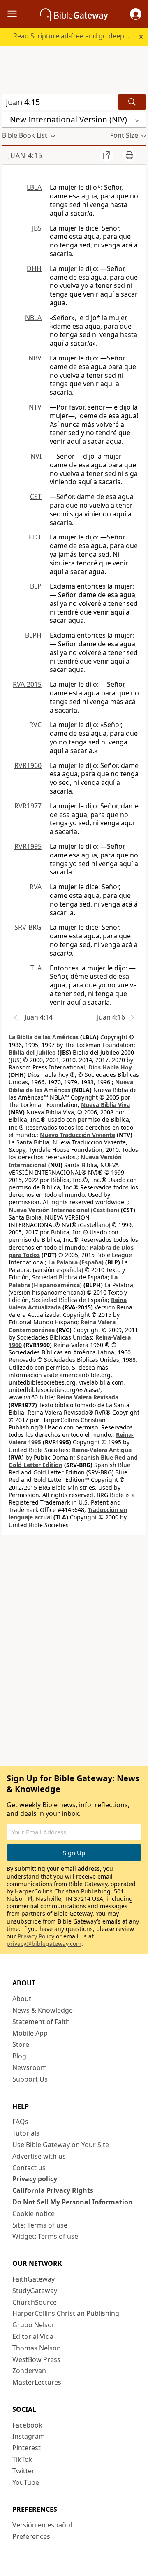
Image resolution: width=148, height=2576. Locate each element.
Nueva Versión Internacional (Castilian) (64, 1210)
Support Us (30, 2079)
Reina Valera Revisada (88, 1397)
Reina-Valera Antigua (102, 1450)
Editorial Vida (33, 2336)
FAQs (20, 2122)
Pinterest (27, 2448)
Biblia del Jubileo (32, 1052)
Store (21, 2044)
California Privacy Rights (53, 2190)
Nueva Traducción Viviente (77, 1135)
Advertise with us (39, 2156)
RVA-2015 (27, 684)
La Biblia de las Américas (44, 1037)
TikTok (22, 2459)
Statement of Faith (41, 2022)
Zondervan (29, 2371)
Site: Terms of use (40, 2225)
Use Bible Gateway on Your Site (61, 2145)
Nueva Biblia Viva (105, 1105)
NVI (36, 456)
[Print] (129, 155)
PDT (35, 537)
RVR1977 (28, 806)
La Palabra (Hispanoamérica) (63, 1281)
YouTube (26, 2482)
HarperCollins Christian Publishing (66, 2313)
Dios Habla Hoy (110, 1067)
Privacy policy (35, 2179)
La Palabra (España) (76, 1262)
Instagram (29, 2436)
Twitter (23, 2471)
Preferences (31, 2536)
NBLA (33, 318)
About (22, 1999)
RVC (35, 725)
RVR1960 (28, 765)
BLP (36, 586)
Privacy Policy (36, 1936)
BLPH (33, 635)
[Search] (132, 102)
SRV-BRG (28, 927)
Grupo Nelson (34, 2325)
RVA (36, 887)
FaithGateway (34, 2279)
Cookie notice (34, 2213)
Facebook (27, 2425)
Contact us (29, 2168)
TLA (36, 968)
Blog (19, 2056)
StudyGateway (35, 2291)
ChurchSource (35, 2302)
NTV (35, 407)
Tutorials (26, 2133)
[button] (136, 14)
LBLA (34, 187)
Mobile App (30, 2033)
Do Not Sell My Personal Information (73, 2202)
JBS (37, 228)
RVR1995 (28, 846)
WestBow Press (36, 2359)
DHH (34, 268)
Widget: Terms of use (45, 2236)
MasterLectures (37, 2382)
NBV (35, 358)
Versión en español (42, 2525)
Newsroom (30, 2067)
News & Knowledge (43, 2010)
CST (36, 497)
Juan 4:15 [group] (25, 155)
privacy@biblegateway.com (44, 1944)
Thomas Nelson (37, 2348)
